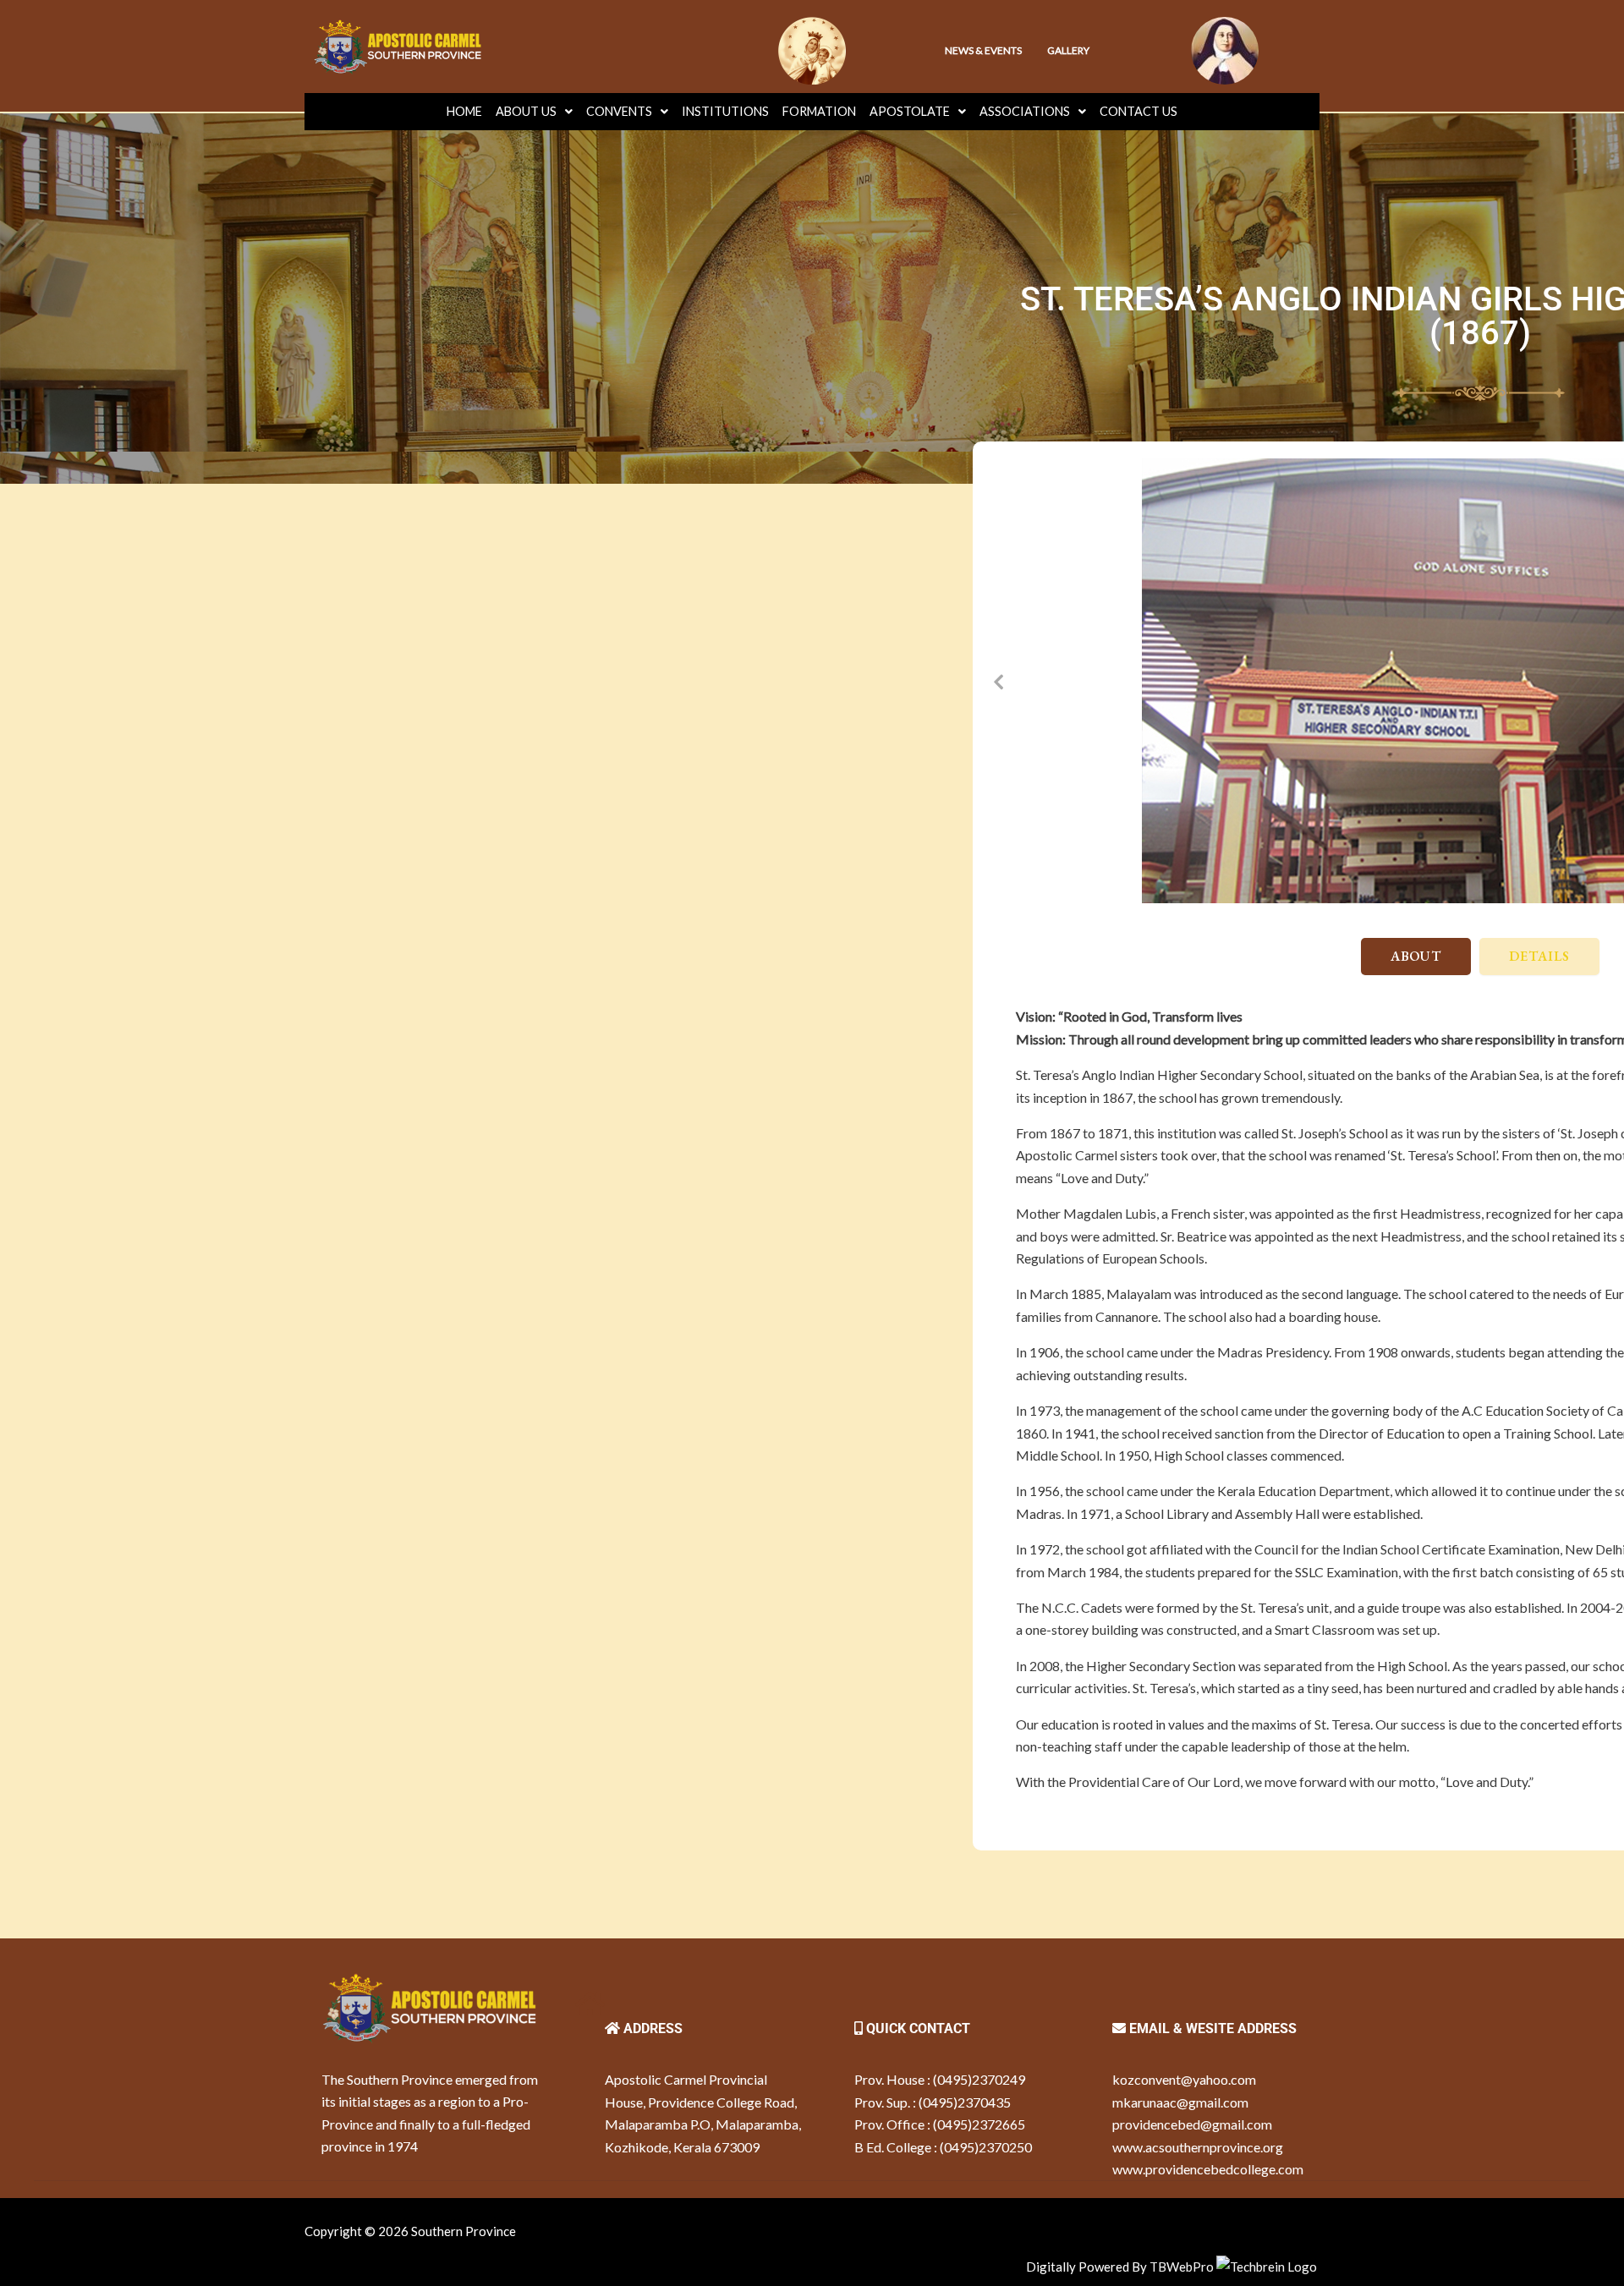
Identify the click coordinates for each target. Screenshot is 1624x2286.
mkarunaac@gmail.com (1180, 2102)
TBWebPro (1182, 2267)
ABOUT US (526, 111)
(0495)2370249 (979, 2079)
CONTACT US (1138, 111)
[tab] (1416, 957)
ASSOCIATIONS (1025, 111)
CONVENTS (619, 111)
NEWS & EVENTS (983, 50)
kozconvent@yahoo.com (1184, 2079)
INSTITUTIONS (725, 111)
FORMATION (819, 111)
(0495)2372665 (979, 2124)
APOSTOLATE (910, 111)
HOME (464, 111)
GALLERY (1068, 50)
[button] (998, 681)
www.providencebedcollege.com (1208, 2169)
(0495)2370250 (986, 2147)
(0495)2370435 (965, 2102)
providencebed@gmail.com (1192, 2124)
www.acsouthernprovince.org (1198, 2147)
